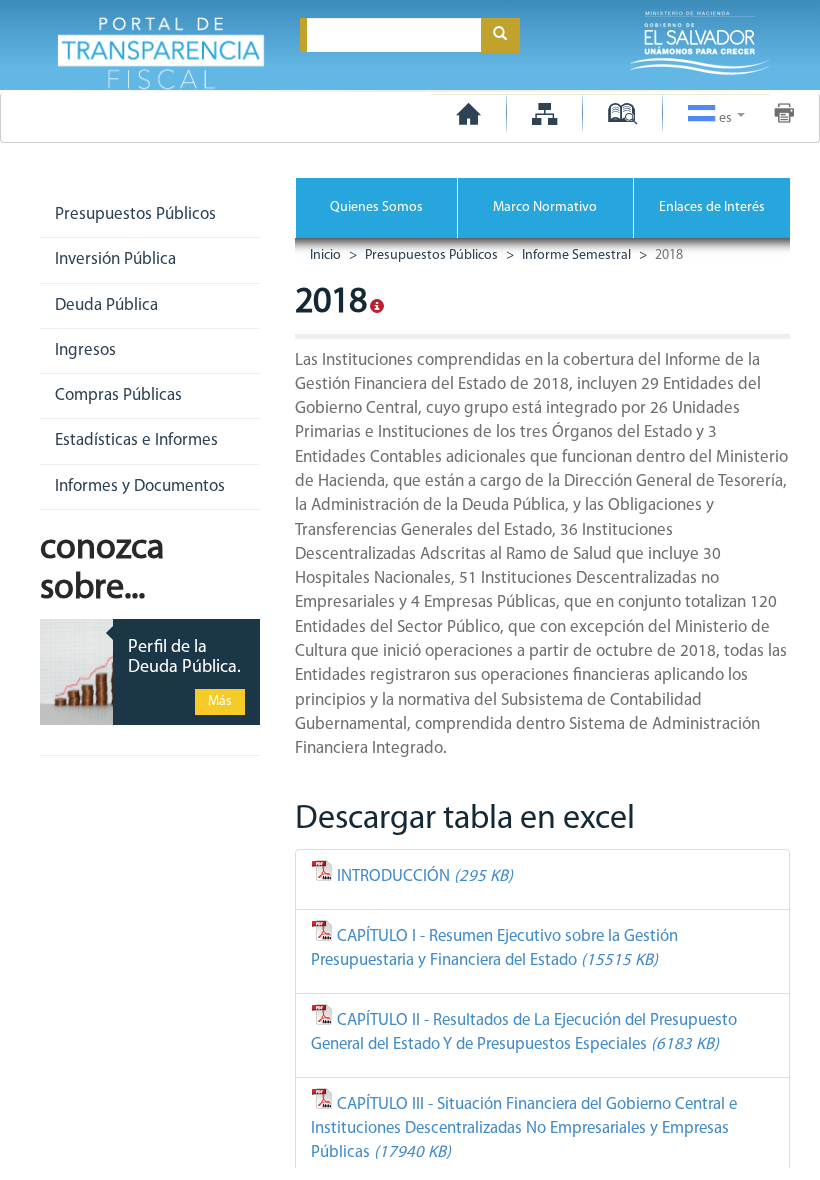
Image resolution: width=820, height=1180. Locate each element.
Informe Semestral (575, 255)
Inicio (325, 255)
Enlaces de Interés (712, 207)
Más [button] (220, 701)
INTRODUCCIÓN (423, 876)
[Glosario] (622, 113)
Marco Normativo (545, 207)
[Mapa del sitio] (544, 113)
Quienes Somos (376, 207)
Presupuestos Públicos (430, 255)
